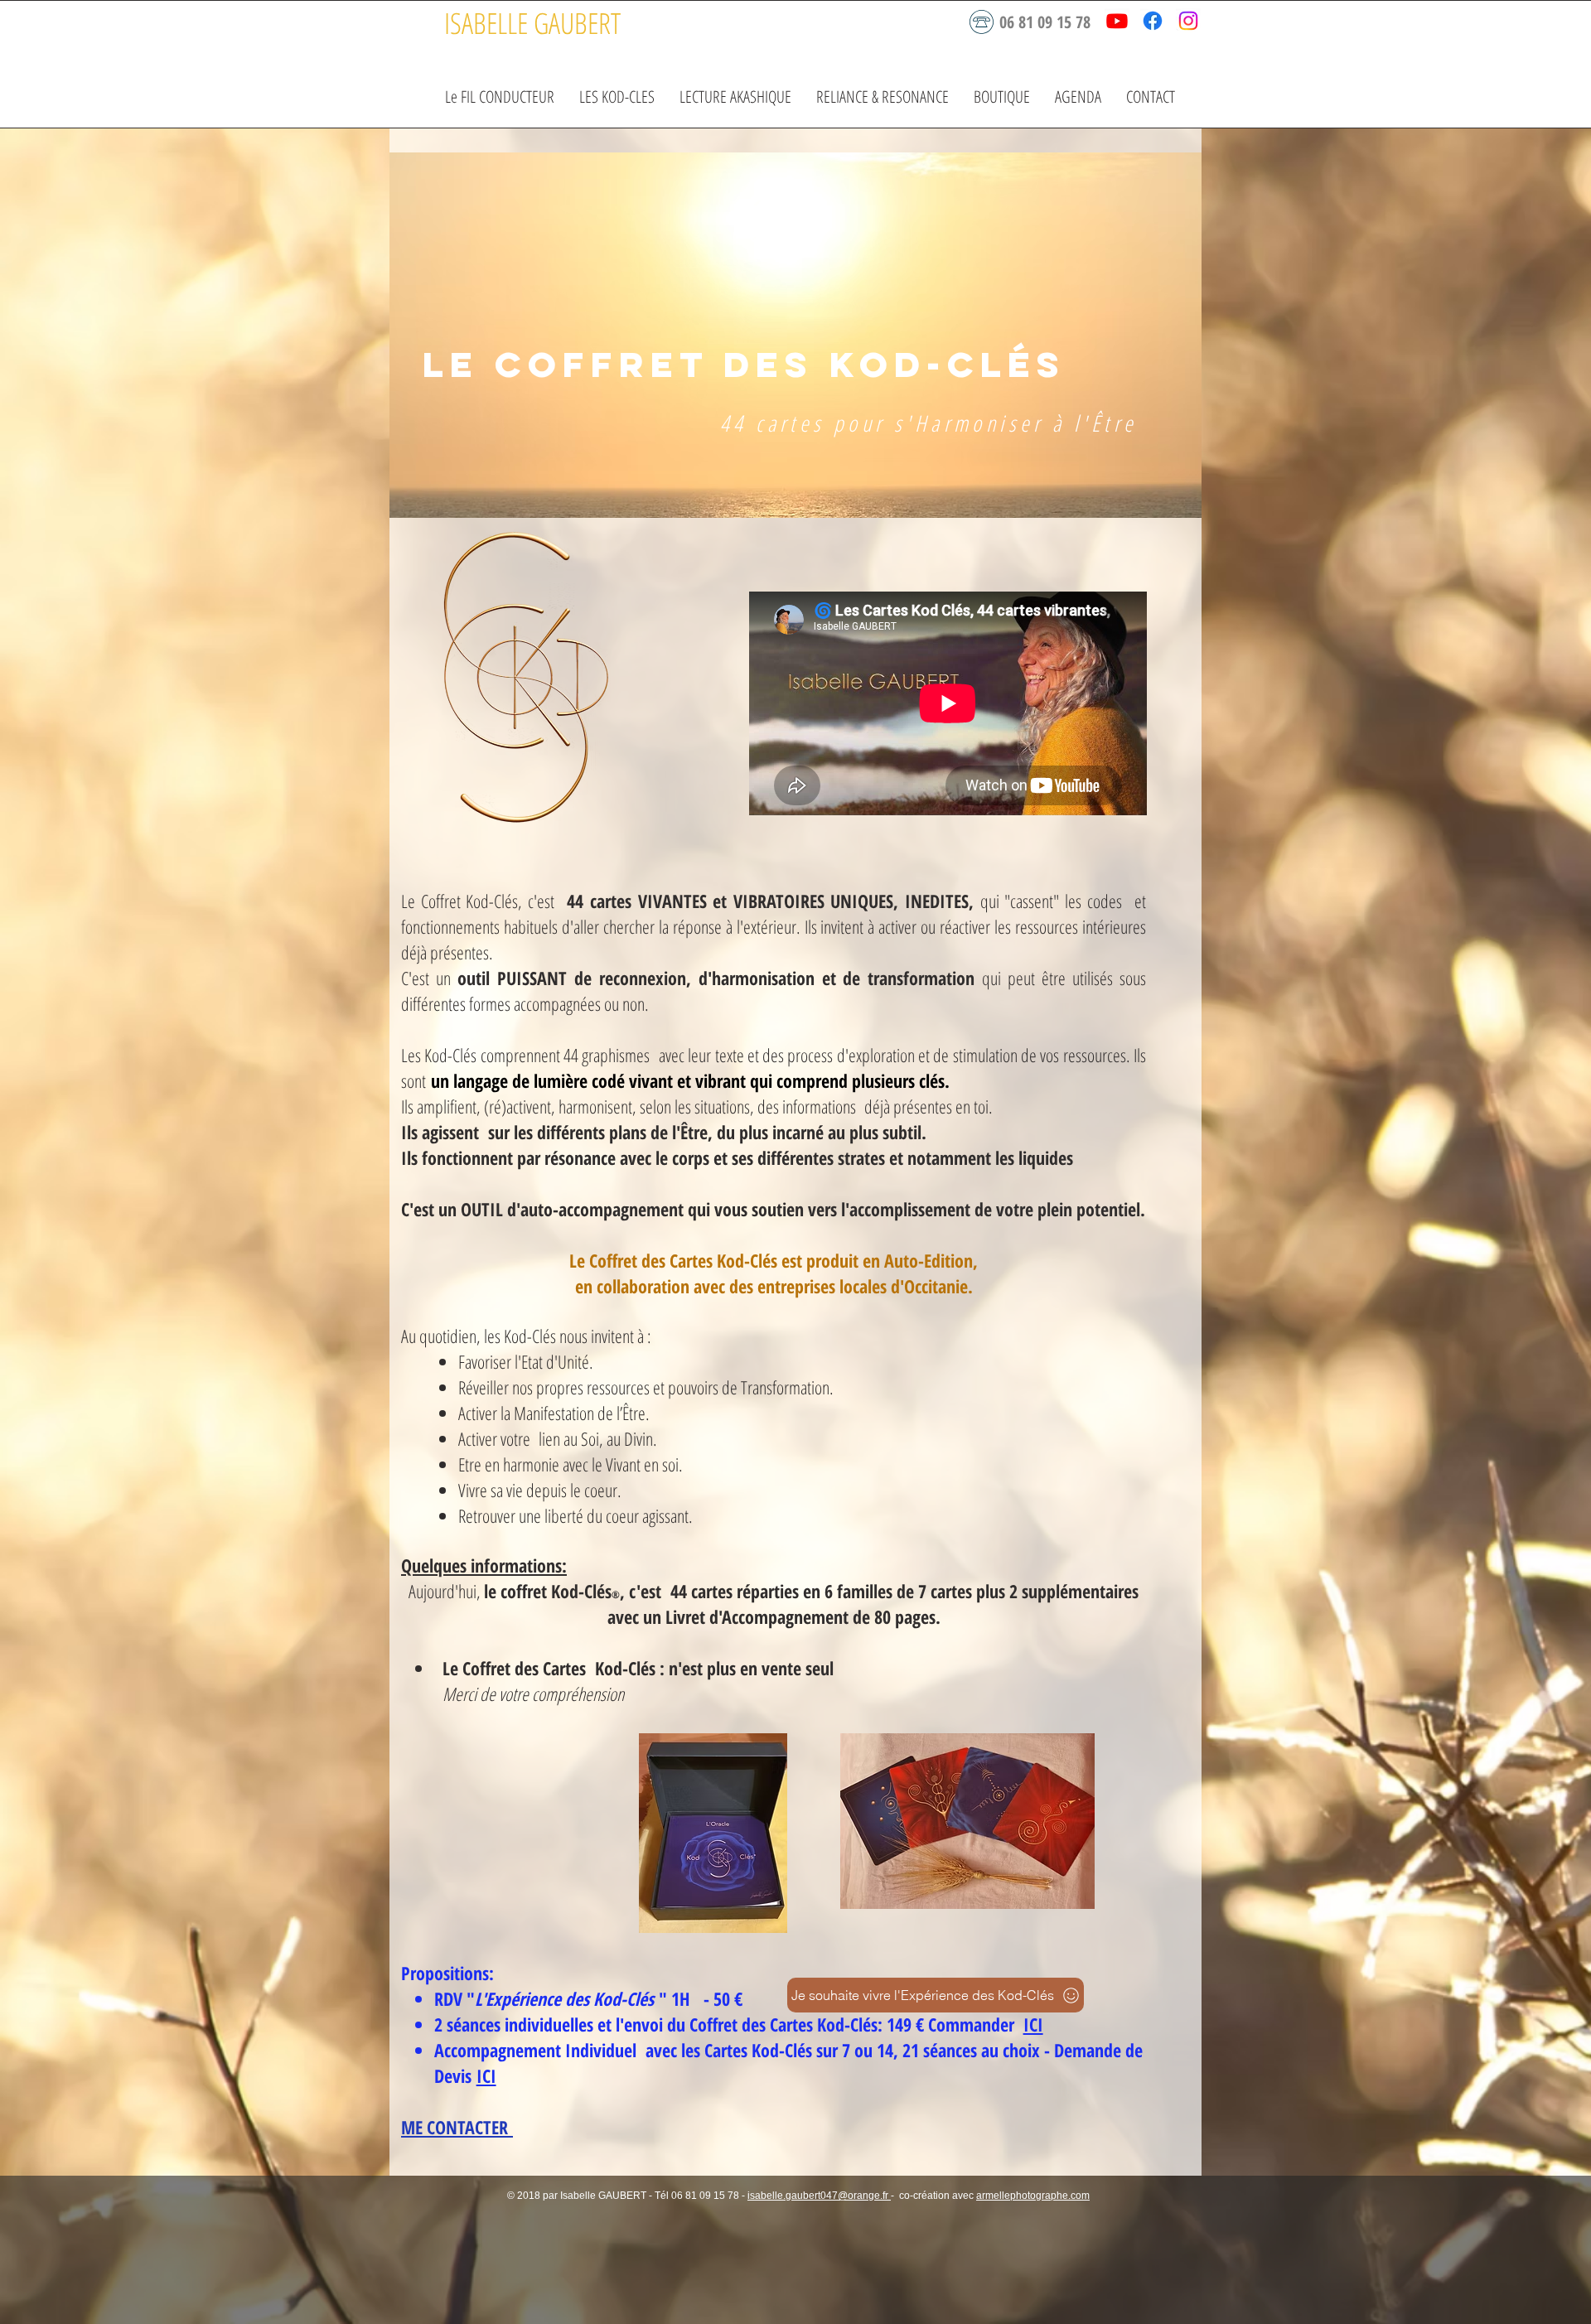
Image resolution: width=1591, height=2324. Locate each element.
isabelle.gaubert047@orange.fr (819, 2196)
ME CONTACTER (457, 2127)
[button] (617, 97)
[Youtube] (1117, 21)
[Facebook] (1153, 21)
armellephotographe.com (1033, 2196)
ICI (1033, 2024)
